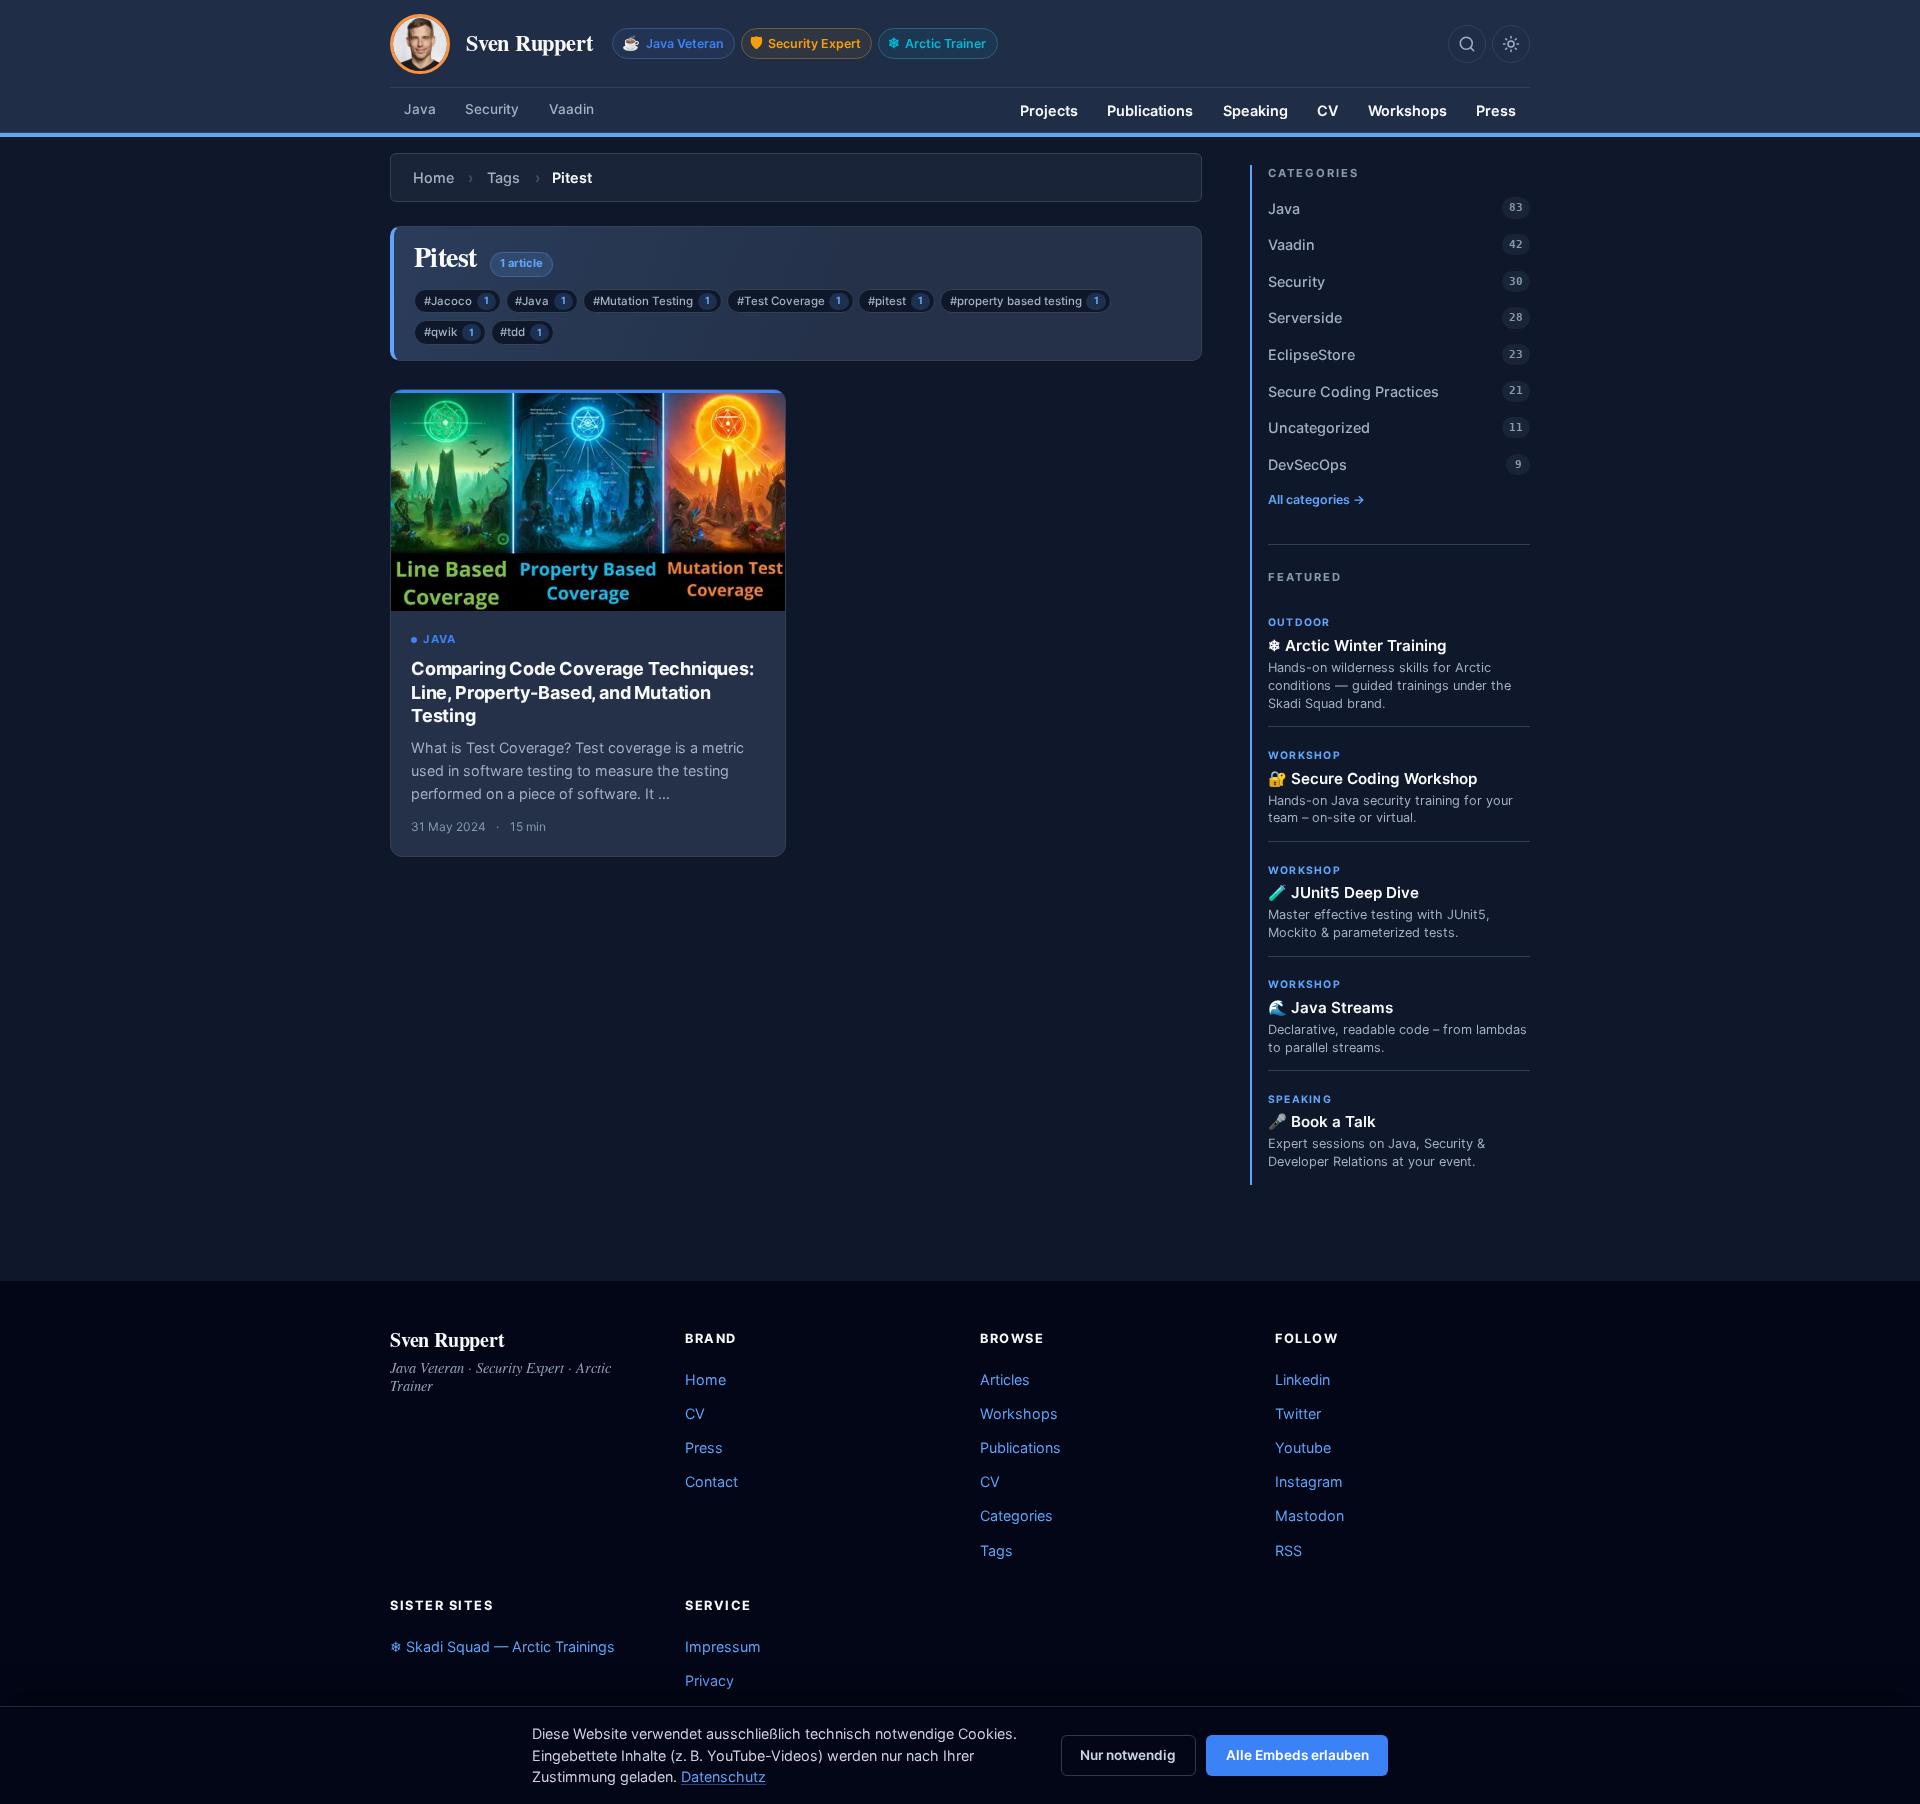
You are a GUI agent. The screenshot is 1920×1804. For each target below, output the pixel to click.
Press (1496, 110)
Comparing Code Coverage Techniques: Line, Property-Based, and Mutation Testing (582, 692)
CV (1327, 110)
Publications (1150, 110)
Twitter (1298, 1413)
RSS (1288, 1550)
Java (420, 109)
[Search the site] (1467, 44)
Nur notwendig (1128, 1755)
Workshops (1407, 110)
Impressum (723, 1646)
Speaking (1255, 110)
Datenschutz (723, 1776)
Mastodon (1309, 1515)
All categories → (1316, 499)
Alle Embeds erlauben (1297, 1755)
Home (433, 177)
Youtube (1303, 1447)
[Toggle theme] (1511, 44)
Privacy (709, 1680)
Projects (1049, 110)
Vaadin (571, 109)
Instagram (1309, 1481)
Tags (503, 177)
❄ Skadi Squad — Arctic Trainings (502, 1646)
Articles (1005, 1379)
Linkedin (1302, 1379)
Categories (1016, 1515)
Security (492, 109)
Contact (711, 1481)
